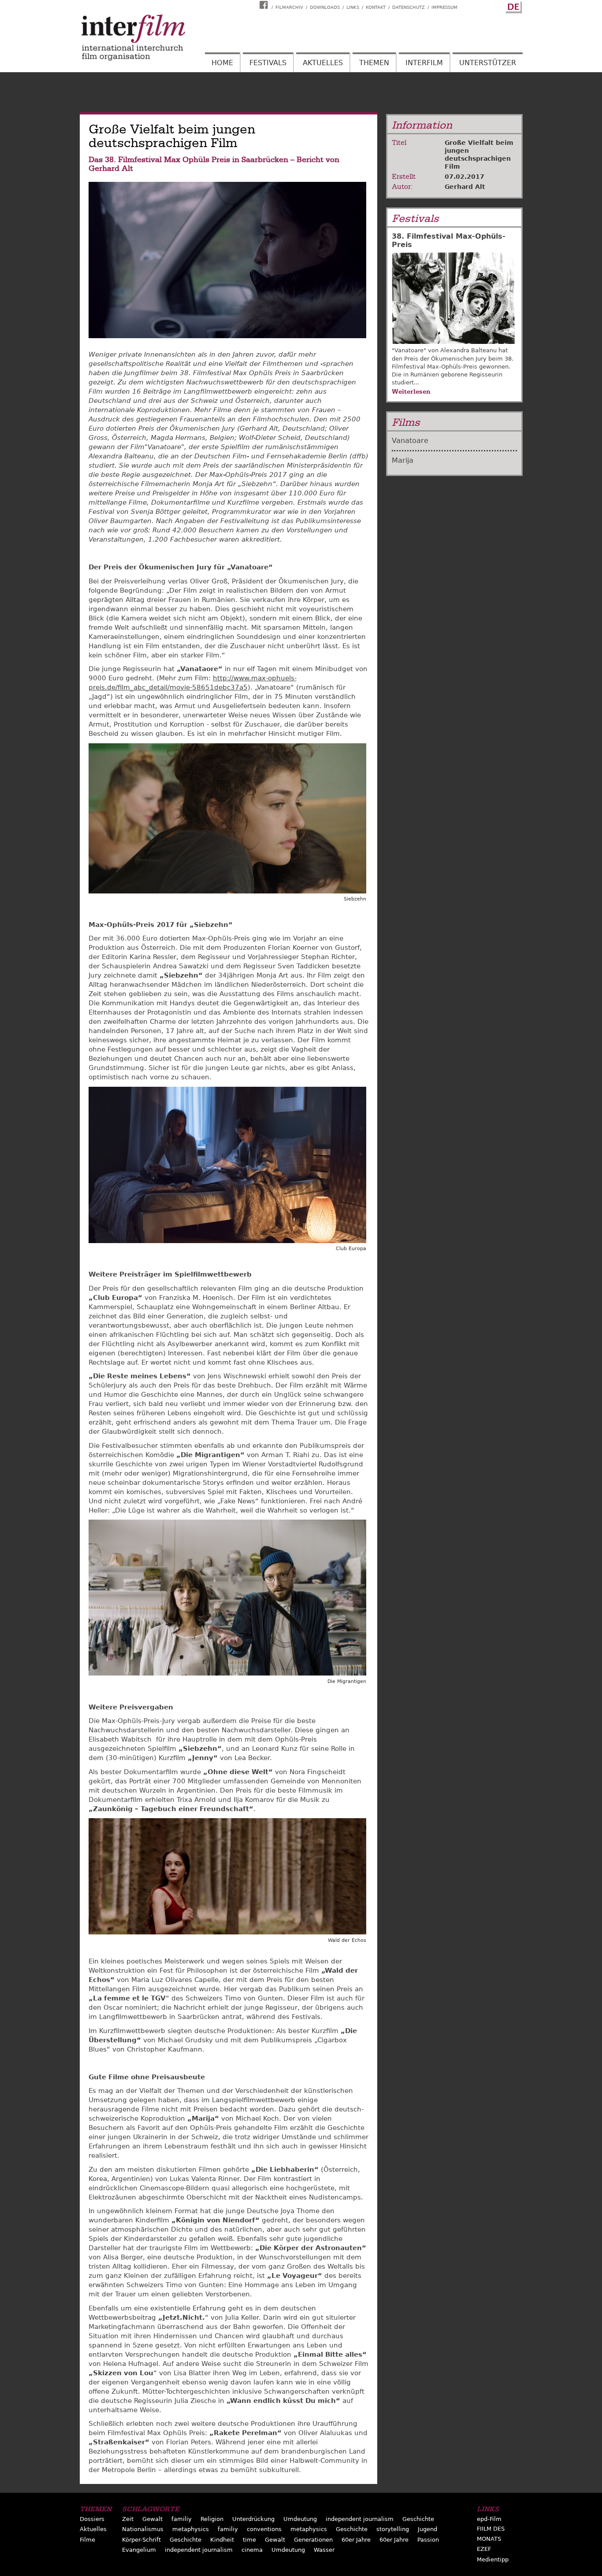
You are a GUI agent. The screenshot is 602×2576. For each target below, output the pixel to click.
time (249, 2540)
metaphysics (191, 2529)
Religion (212, 2519)
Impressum (444, 7)
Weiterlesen (411, 391)
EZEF (484, 2549)
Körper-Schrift (141, 2540)
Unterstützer (488, 63)
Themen (374, 63)
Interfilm (424, 63)
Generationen (313, 2540)
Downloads (325, 7)
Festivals (268, 63)
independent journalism (360, 2519)
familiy (182, 2519)
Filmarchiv (289, 7)
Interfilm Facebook (265, 5)
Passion (428, 2540)
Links (353, 7)
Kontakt (376, 7)
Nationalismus (143, 2529)
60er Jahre (356, 2540)
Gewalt (152, 2519)
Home (222, 63)
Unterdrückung (253, 2519)
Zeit (128, 2519)
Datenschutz (409, 7)
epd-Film (489, 2519)
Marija (403, 460)
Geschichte (418, 2519)
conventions (264, 2529)
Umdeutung (300, 2519)
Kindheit (222, 2540)
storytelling (393, 2529)
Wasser (324, 2550)
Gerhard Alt (465, 187)
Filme (87, 2540)
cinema (252, 2550)
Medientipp (493, 2559)
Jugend (427, 2529)
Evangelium (139, 2550)
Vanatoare (410, 441)
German (513, 6)
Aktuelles (323, 63)
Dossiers (92, 2519)
